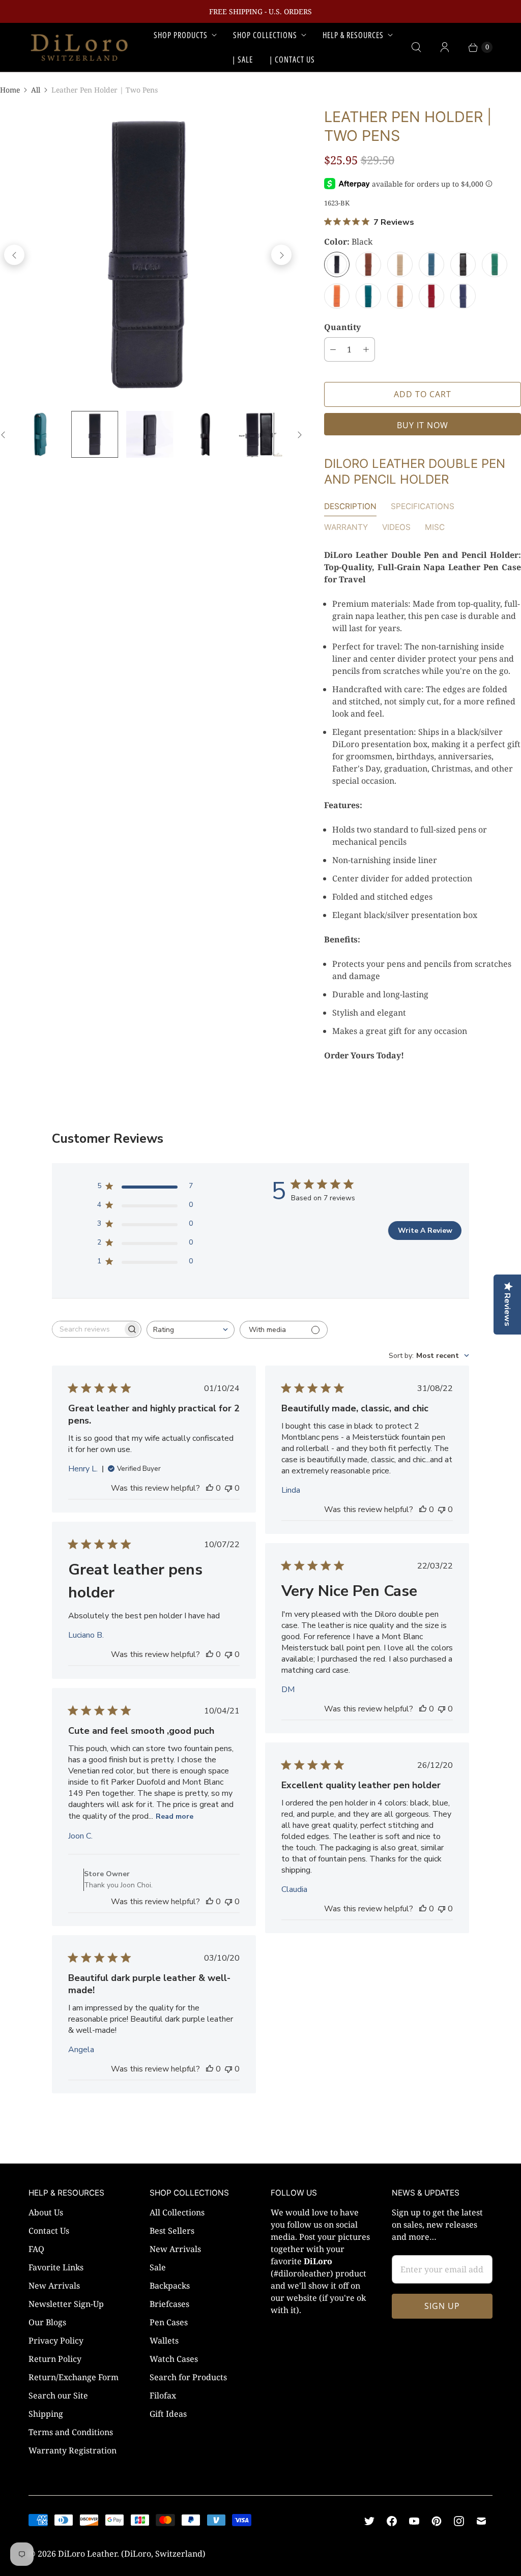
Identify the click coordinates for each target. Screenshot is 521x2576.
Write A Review (425, 1231)
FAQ (36, 2249)
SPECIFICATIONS (423, 506)
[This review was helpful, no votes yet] (210, 1488)
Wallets (164, 2341)
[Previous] (14, 255)
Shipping (46, 2414)
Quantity (342, 327)
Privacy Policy (56, 2341)
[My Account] (445, 47)
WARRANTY (346, 527)
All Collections (177, 2212)
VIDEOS (396, 527)
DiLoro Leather (88, 2554)
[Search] (416, 47)
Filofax (163, 2395)
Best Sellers (172, 2231)
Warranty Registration (73, 2450)
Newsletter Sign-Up (66, 2304)
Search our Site (58, 2395)
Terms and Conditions (71, 2432)
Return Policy (55, 2359)
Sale (158, 2267)
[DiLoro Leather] (79, 47)
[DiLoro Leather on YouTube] (414, 2521)
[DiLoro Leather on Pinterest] (437, 2521)
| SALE (242, 60)
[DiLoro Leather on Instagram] (459, 2521)
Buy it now (423, 425)
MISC (435, 527)
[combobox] (191, 1330)
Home (10, 90)
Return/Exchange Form (74, 2377)
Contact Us (49, 2231)
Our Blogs (47, 2322)
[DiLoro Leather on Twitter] (369, 2521)
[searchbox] (88, 1329)
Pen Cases (169, 2322)
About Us (46, 2212)
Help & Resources (353, 35)
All (36, 90)
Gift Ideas (168, 2414)
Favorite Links (56, 2267)
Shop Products (181, 35)
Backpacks (170, 2286)
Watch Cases (174, 2359)
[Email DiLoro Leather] (481, 2521)
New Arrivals (54, 2286)
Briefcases (169, 2304)
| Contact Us (292, 60)
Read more (175, 1816)
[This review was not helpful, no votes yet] (228, 1488)
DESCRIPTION (350, 506)
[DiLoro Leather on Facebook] (392, 2521)
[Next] (281, 255)
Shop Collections (265, 35)
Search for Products (188, 2377)
